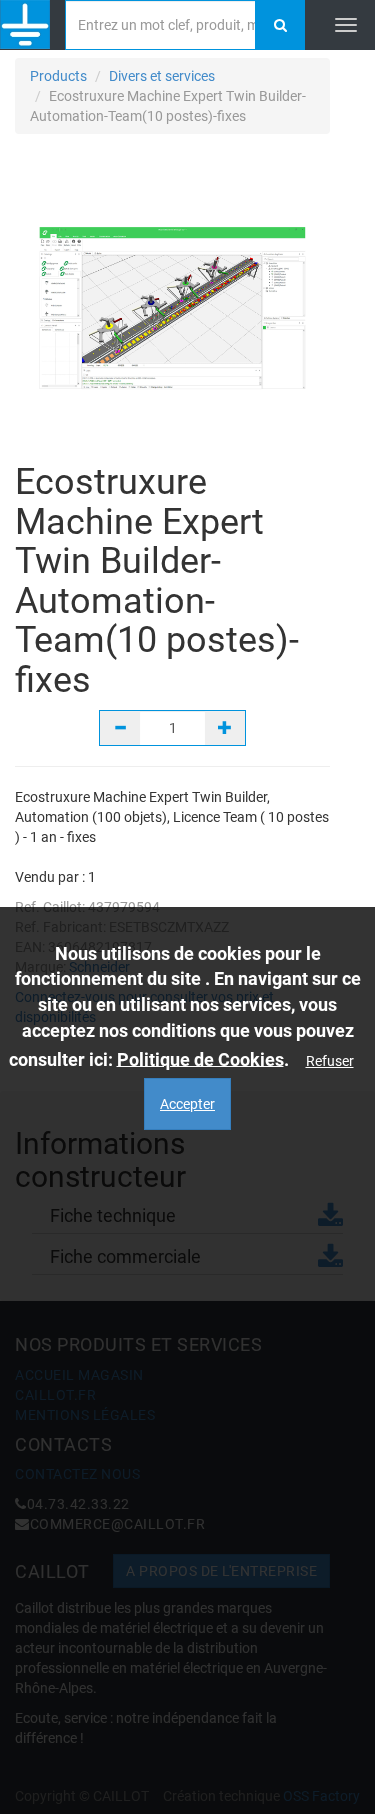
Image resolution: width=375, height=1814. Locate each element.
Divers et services (162, 76)
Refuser (330, 1061)
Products (58, 76)
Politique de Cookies (200, 1058)
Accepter (187, 1104)
